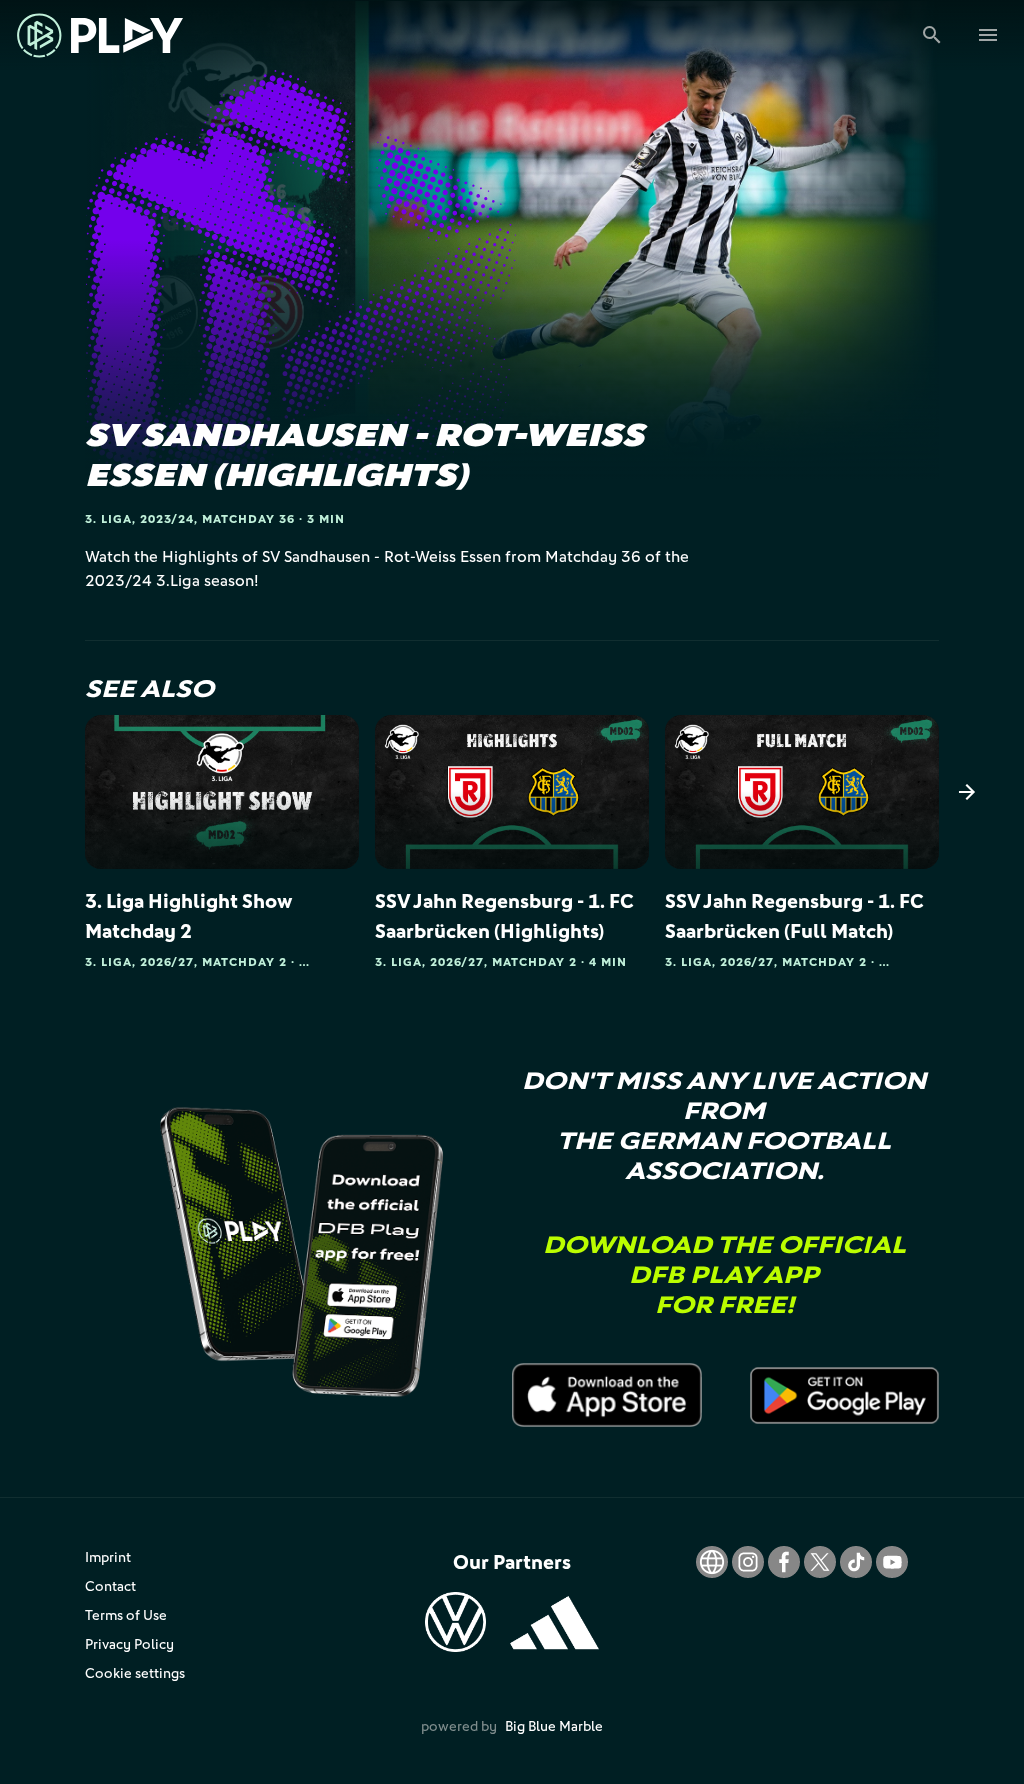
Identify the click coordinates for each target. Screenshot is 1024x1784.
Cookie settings (135, 1672)
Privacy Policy (129, 1643)
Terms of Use (126, 1614)
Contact (110, 1585)
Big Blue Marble (554, 1725)
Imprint (108, 1556)
